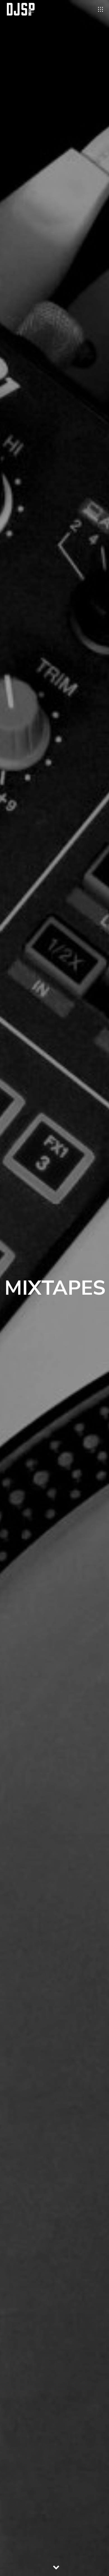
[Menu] (101, 9)
